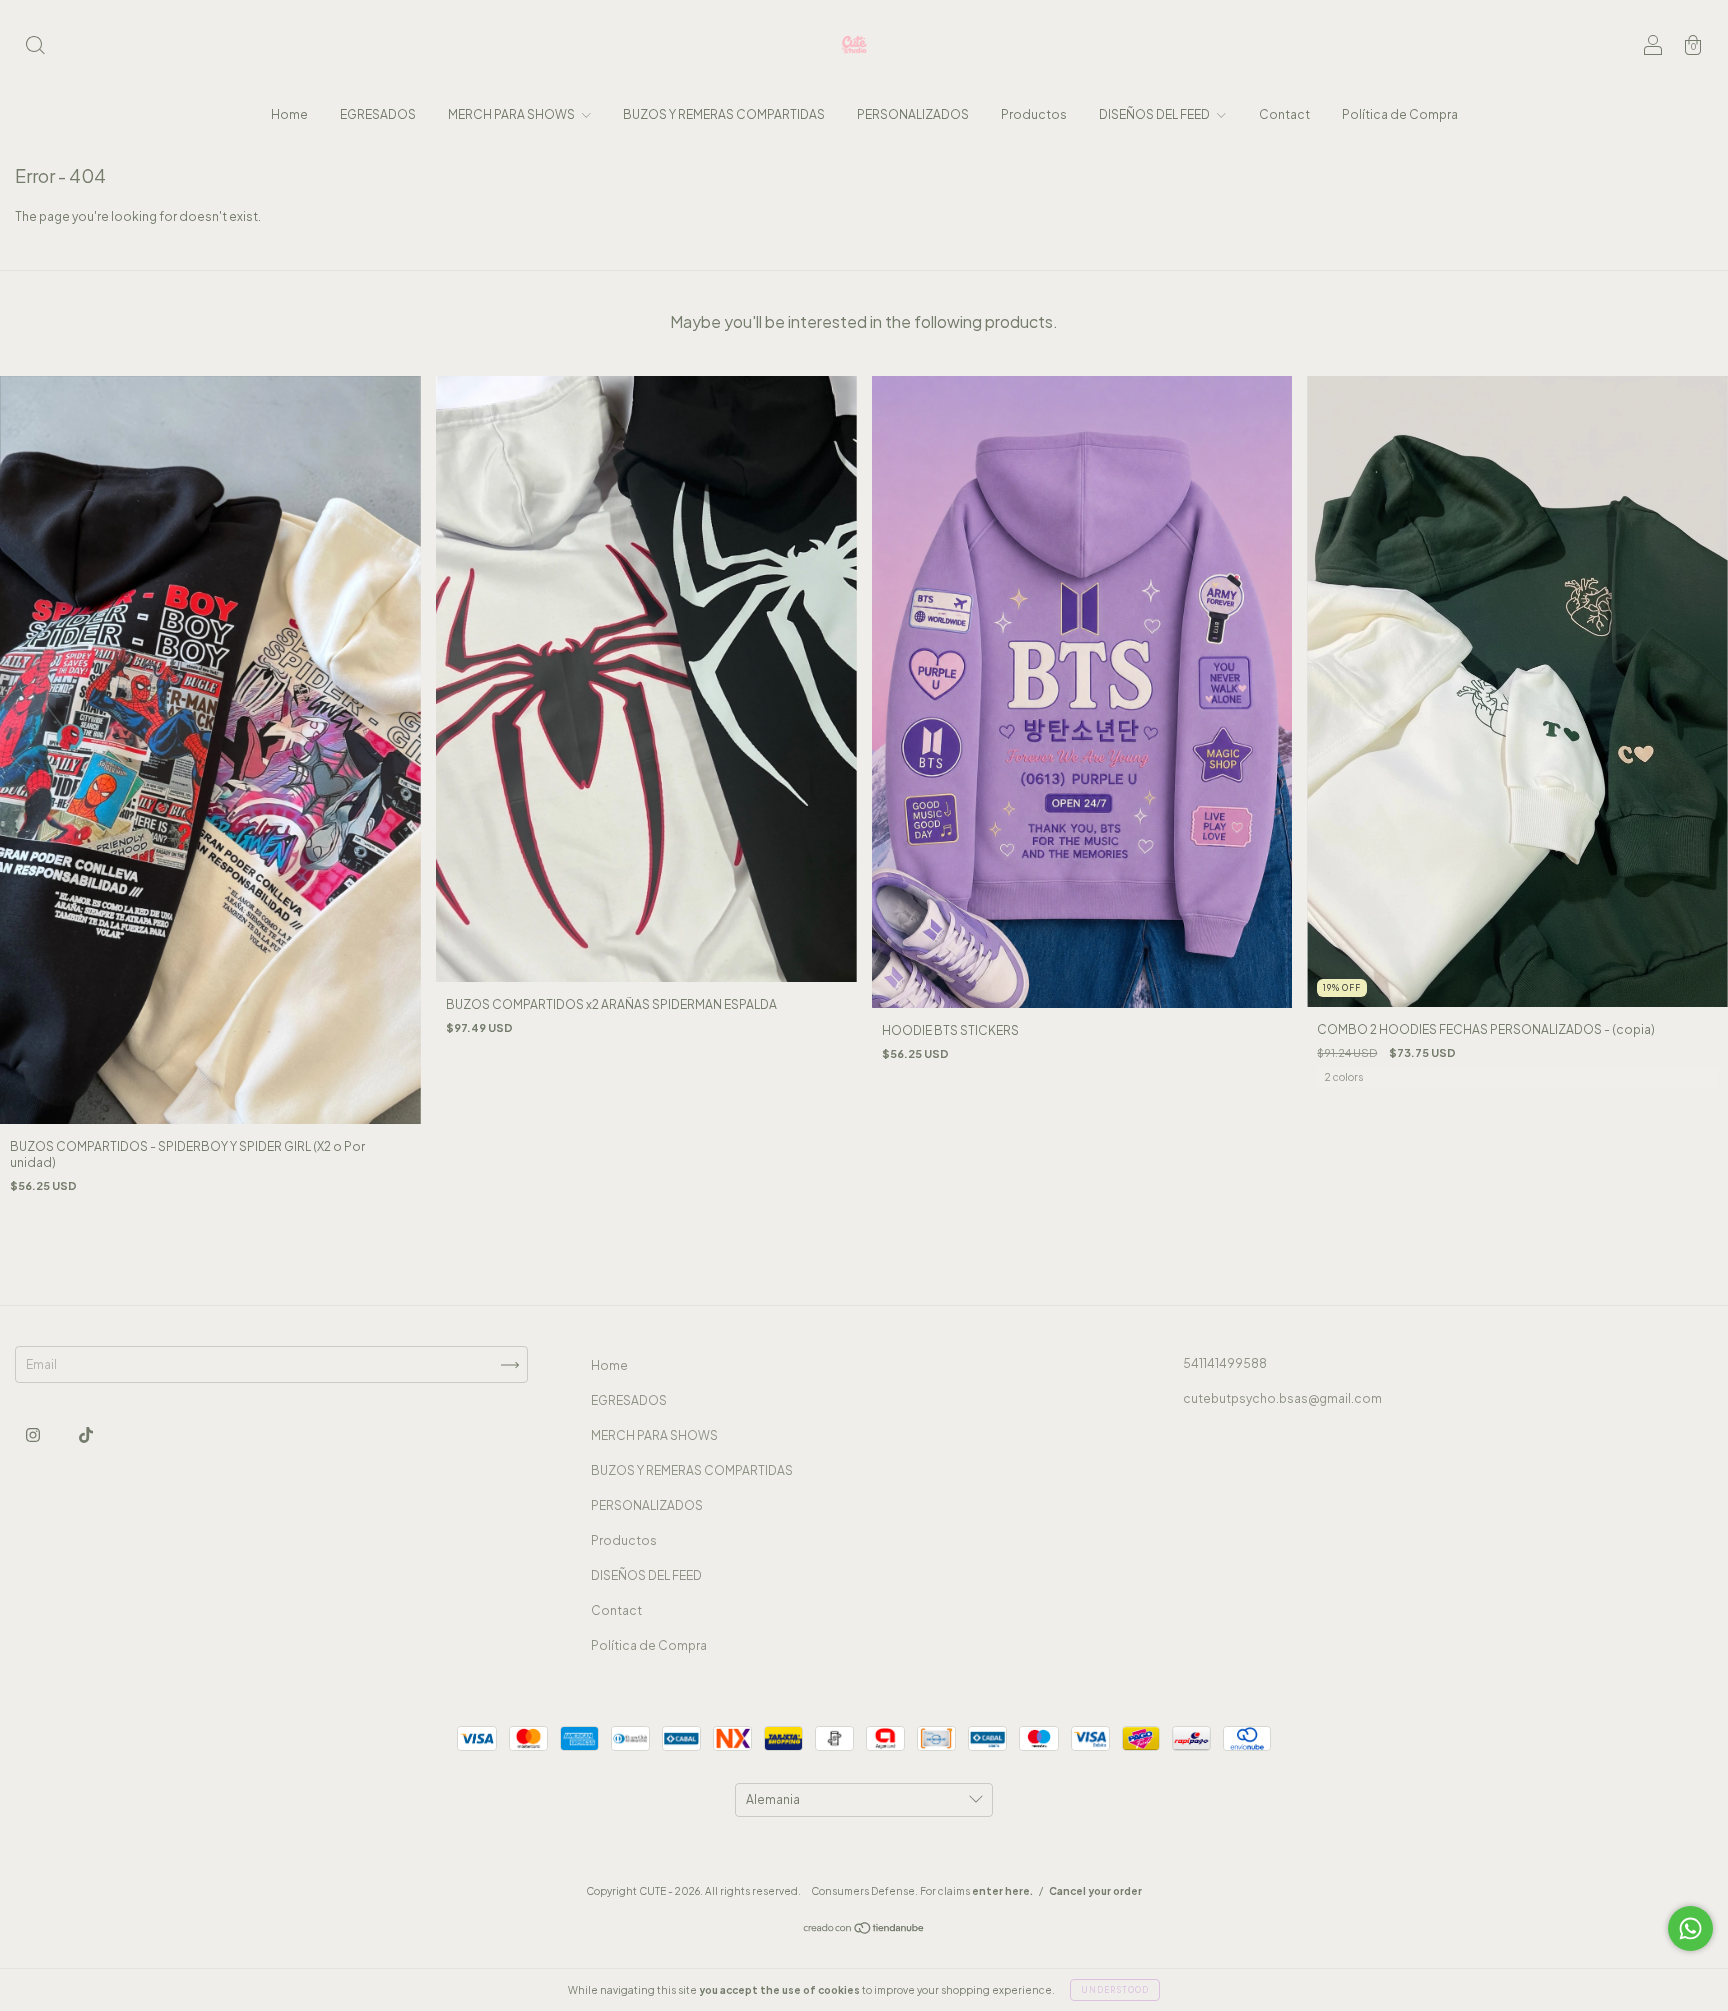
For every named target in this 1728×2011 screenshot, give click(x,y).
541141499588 (1225, 1363)
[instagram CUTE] (34, 1434)
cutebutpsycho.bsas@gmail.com (1282, 1398)
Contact (1284, 114)
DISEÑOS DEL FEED (1155, 114)
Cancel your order (1095, 1891)
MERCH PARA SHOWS (512, 114)
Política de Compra (1400, 114)
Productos (1034, 114)
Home (289, 114)
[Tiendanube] (864, 1930)
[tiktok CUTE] (86, 1434)
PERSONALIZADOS (913, 114)
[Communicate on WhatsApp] (1690, 1928)
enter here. (1002, 1891)
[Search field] (35, 47)
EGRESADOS (378, 114)
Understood (1115, 1990)
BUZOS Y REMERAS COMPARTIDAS (724, 114)
